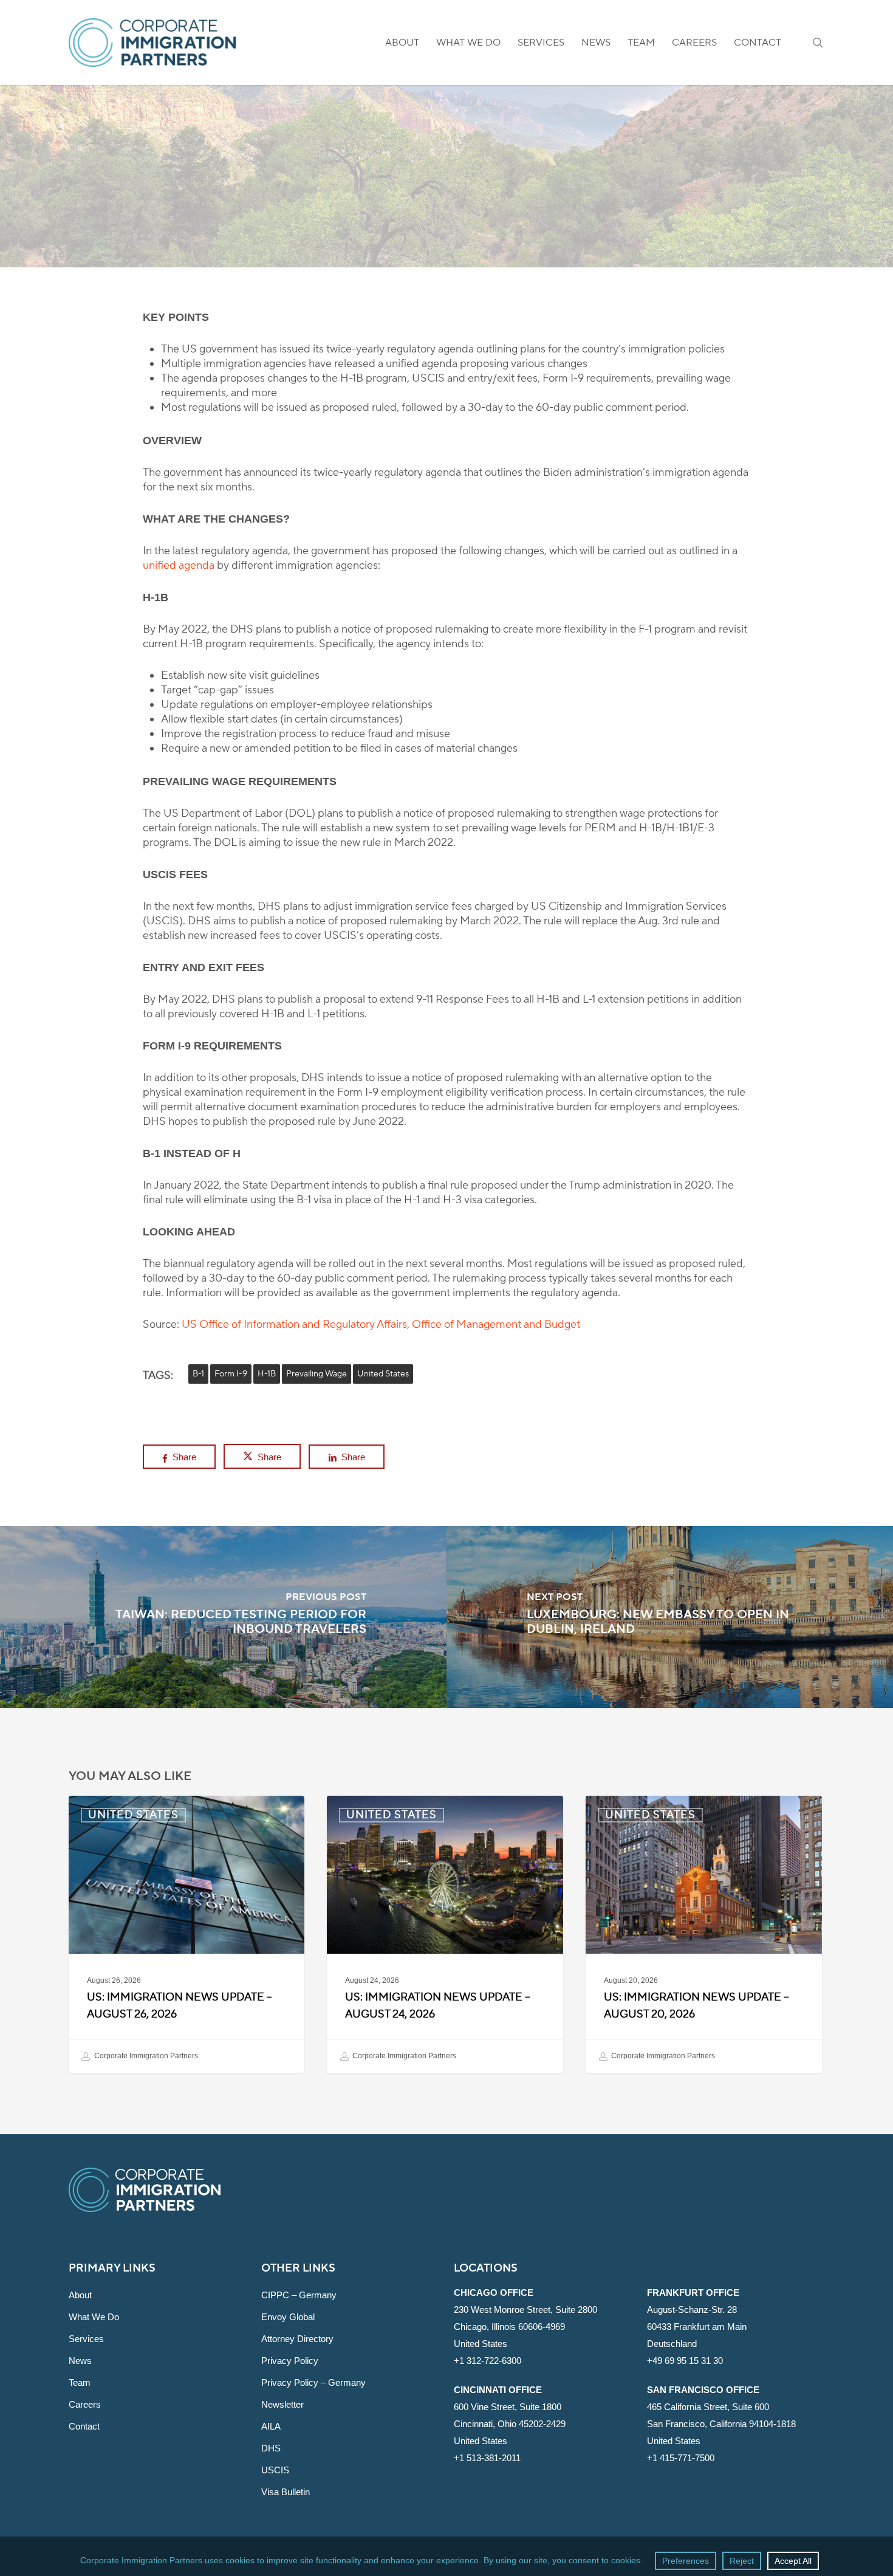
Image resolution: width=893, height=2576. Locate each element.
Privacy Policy (290, 2361)
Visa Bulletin (286, 2492)
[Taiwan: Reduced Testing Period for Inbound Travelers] (223, 1617)
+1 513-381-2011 (487, 2458)
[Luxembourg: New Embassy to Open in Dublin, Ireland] (670, 1617)
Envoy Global (288, 2317)
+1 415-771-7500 (681, 2458)
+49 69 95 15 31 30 (685, 2361)
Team (80, 2382)
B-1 (198, 1374)
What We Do (94, 2317)
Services (86, 2339)
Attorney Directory (297, 2339)
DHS (271, 2448)
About (80, 2295)
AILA (271, 2426)
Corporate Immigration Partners (145, 2056)
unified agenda (179, 565)
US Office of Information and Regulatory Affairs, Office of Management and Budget (381, 1324)
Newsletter (282, 2404)
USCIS (275, 2470)
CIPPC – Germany (299, 2295)
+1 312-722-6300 (488, 2361)
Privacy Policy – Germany (313, 2382)
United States (446, 216)
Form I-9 (231, 1374)
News (80, 2361)
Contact (84, 2426)
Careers (85, 2404)
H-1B (267, 1374)
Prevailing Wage (316, 1374)
